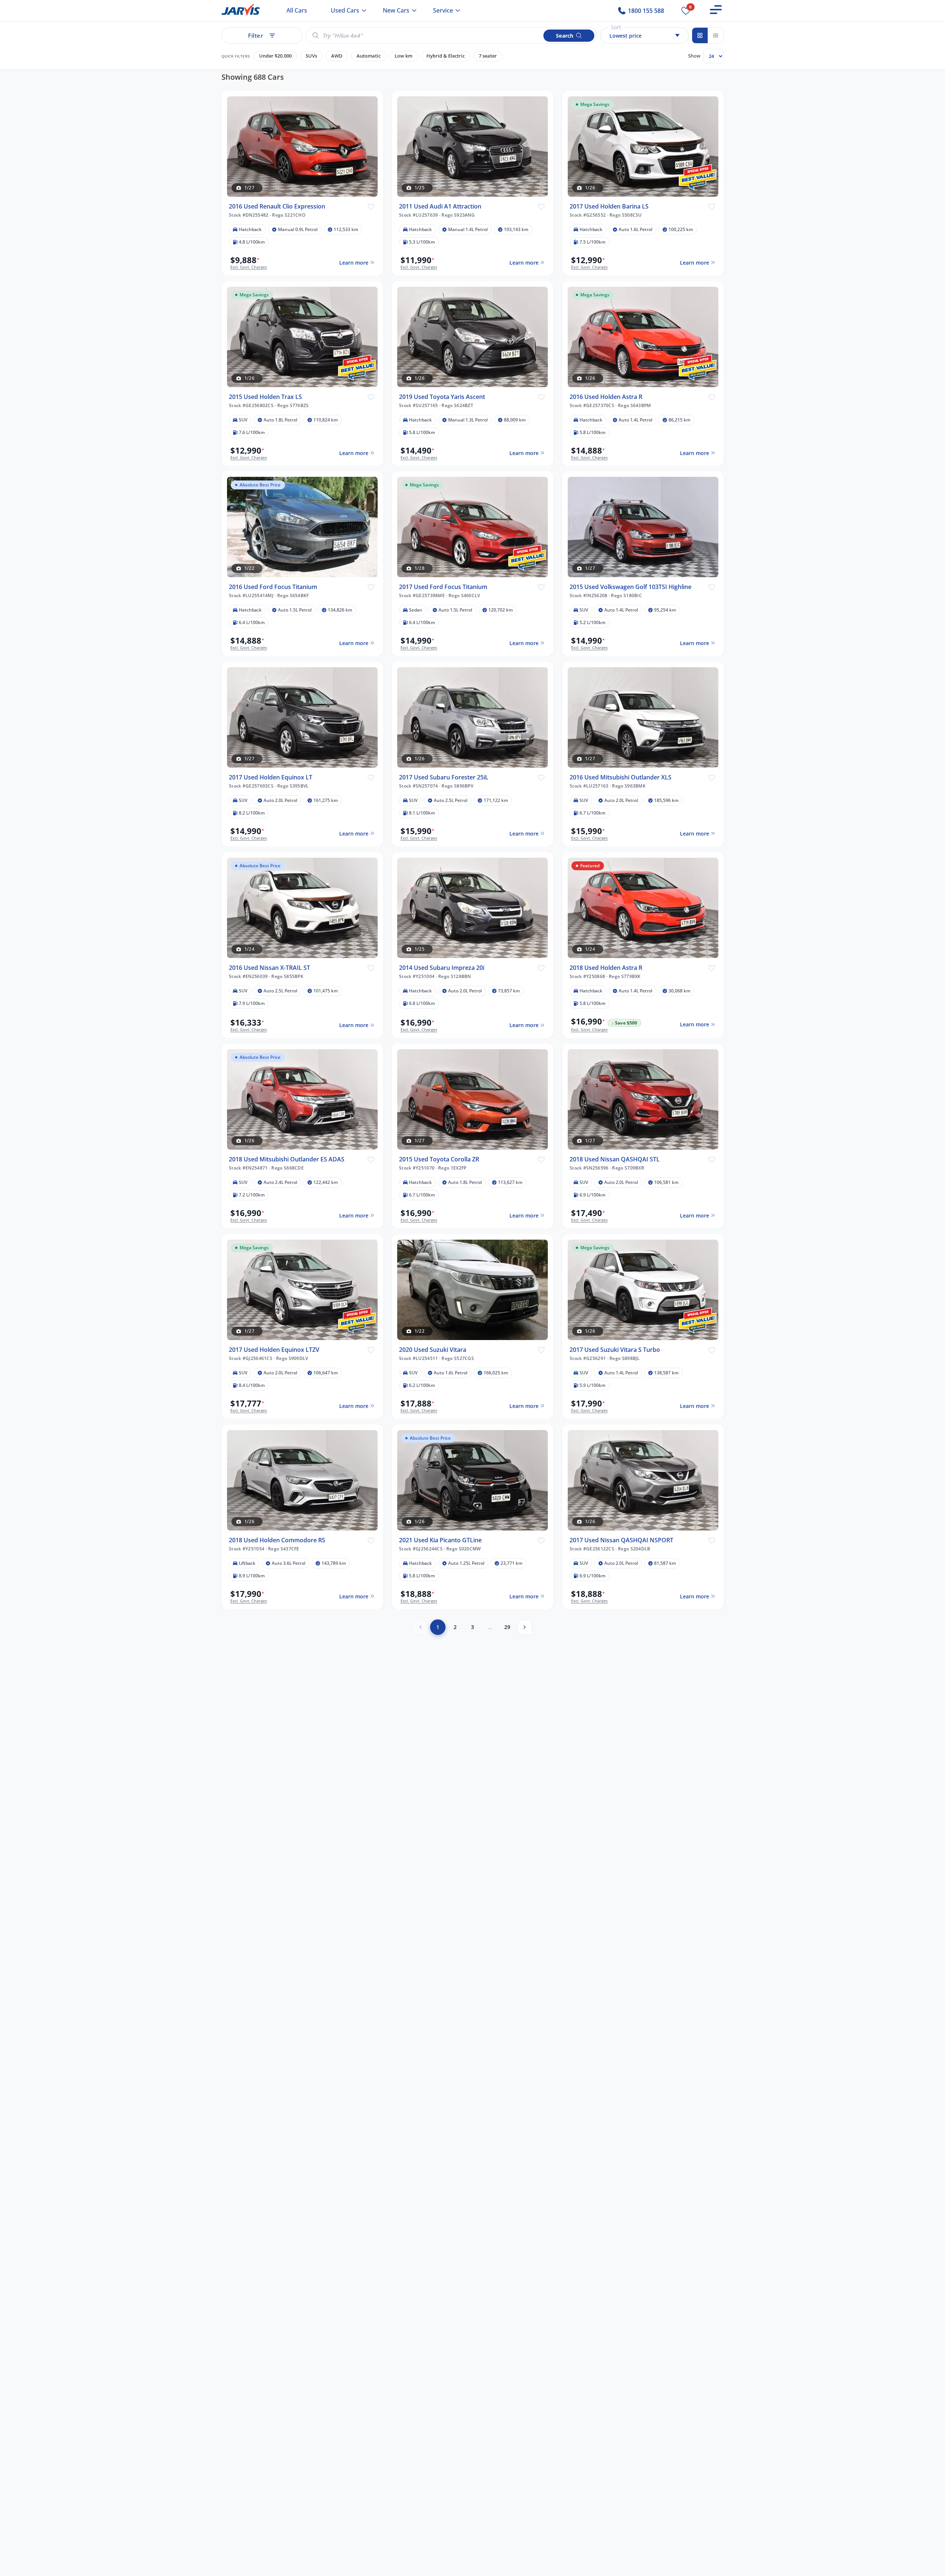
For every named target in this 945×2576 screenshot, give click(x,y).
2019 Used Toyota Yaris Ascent (442, 397)
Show (694, 56)
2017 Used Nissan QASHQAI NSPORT (621, 1540)
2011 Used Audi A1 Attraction (440, 206)
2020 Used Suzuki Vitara (433, 1350)
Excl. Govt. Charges (249, 267)
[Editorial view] (715, 35)
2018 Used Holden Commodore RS (277, 1540)
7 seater (488, 56)
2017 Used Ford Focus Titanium (443, 587)
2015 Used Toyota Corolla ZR (439, 1159)
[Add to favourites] (371, 206)
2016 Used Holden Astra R (606, 397)
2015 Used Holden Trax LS (265, 397)
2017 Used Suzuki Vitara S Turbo (615, 1350)
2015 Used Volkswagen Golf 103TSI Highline (630, 587)
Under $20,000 (275, 56)
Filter (255, 35)
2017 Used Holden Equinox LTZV (274, 1350)
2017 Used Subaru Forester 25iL (444, 777)
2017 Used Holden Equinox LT (271, 777)
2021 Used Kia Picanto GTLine (440, 1540)
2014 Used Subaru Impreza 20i (442, 968)
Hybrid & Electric (446, 56)
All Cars (297, 10)
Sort (616, 27)
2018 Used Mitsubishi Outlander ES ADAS (287, 1159)
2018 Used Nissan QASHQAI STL (615, 1159)
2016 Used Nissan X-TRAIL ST (269, 968)
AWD (337, 56)
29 (507, 1627)
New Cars (396, 10)
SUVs (311, 56)
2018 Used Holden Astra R (606, 968)
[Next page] (525, 1627)
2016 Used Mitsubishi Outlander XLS (621, 777)
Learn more (353, 262)
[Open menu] (716, 10)
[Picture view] (700, 35)
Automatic (369, 56)
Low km (403, 56)
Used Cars (345, 10)
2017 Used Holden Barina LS (609, 206)
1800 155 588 (645, 11)
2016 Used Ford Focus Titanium (273, 587)
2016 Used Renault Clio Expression (277, 206)
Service (443, 10)
